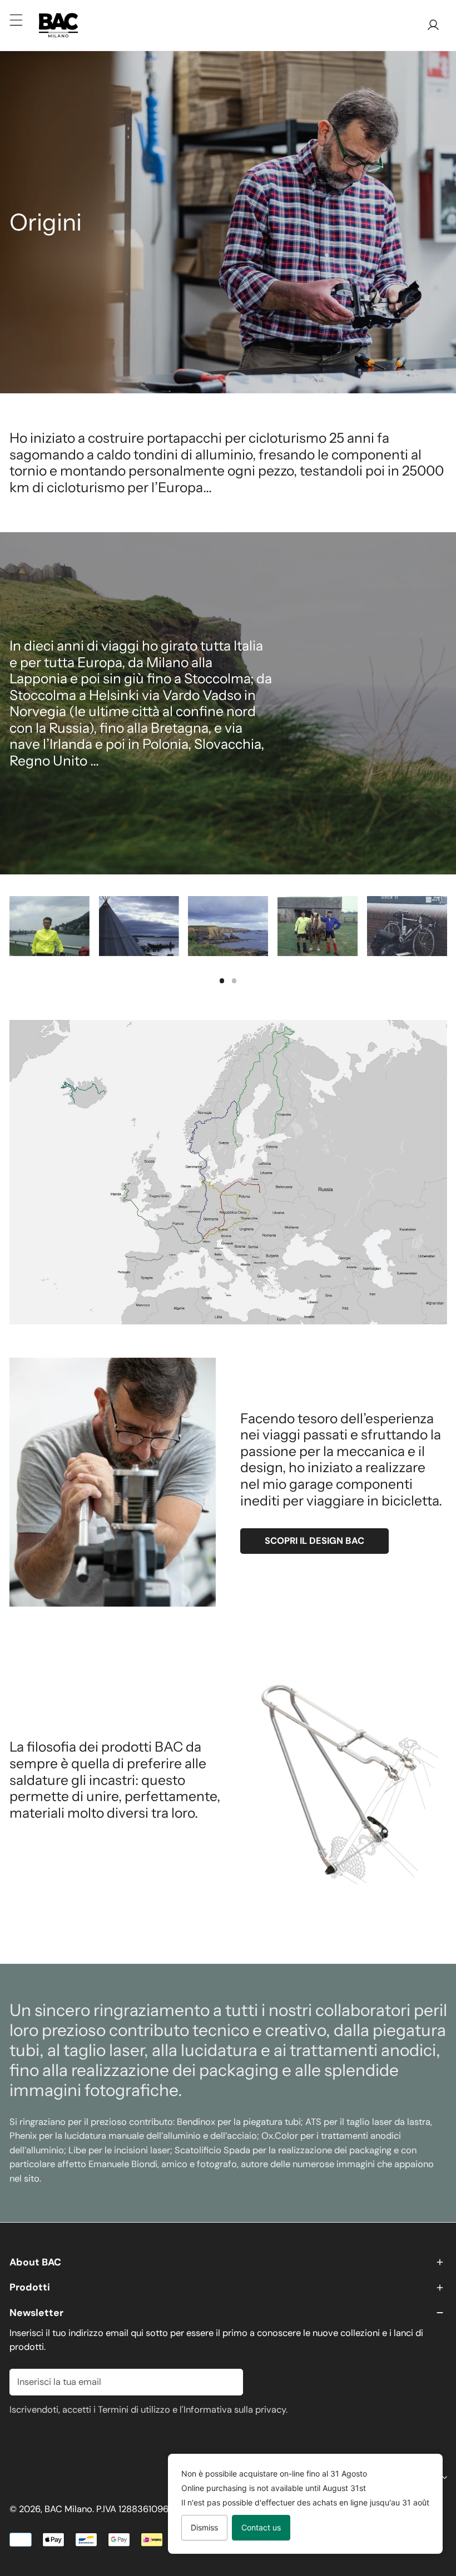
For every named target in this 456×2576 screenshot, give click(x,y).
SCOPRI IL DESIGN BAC (314, 1541)
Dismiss (204, 2527)
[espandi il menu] (16, 20)
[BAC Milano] (58, 25)
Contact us (261, 2527)
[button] (228, 2262)
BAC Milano (68, 2509)
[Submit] (228, 2382)
